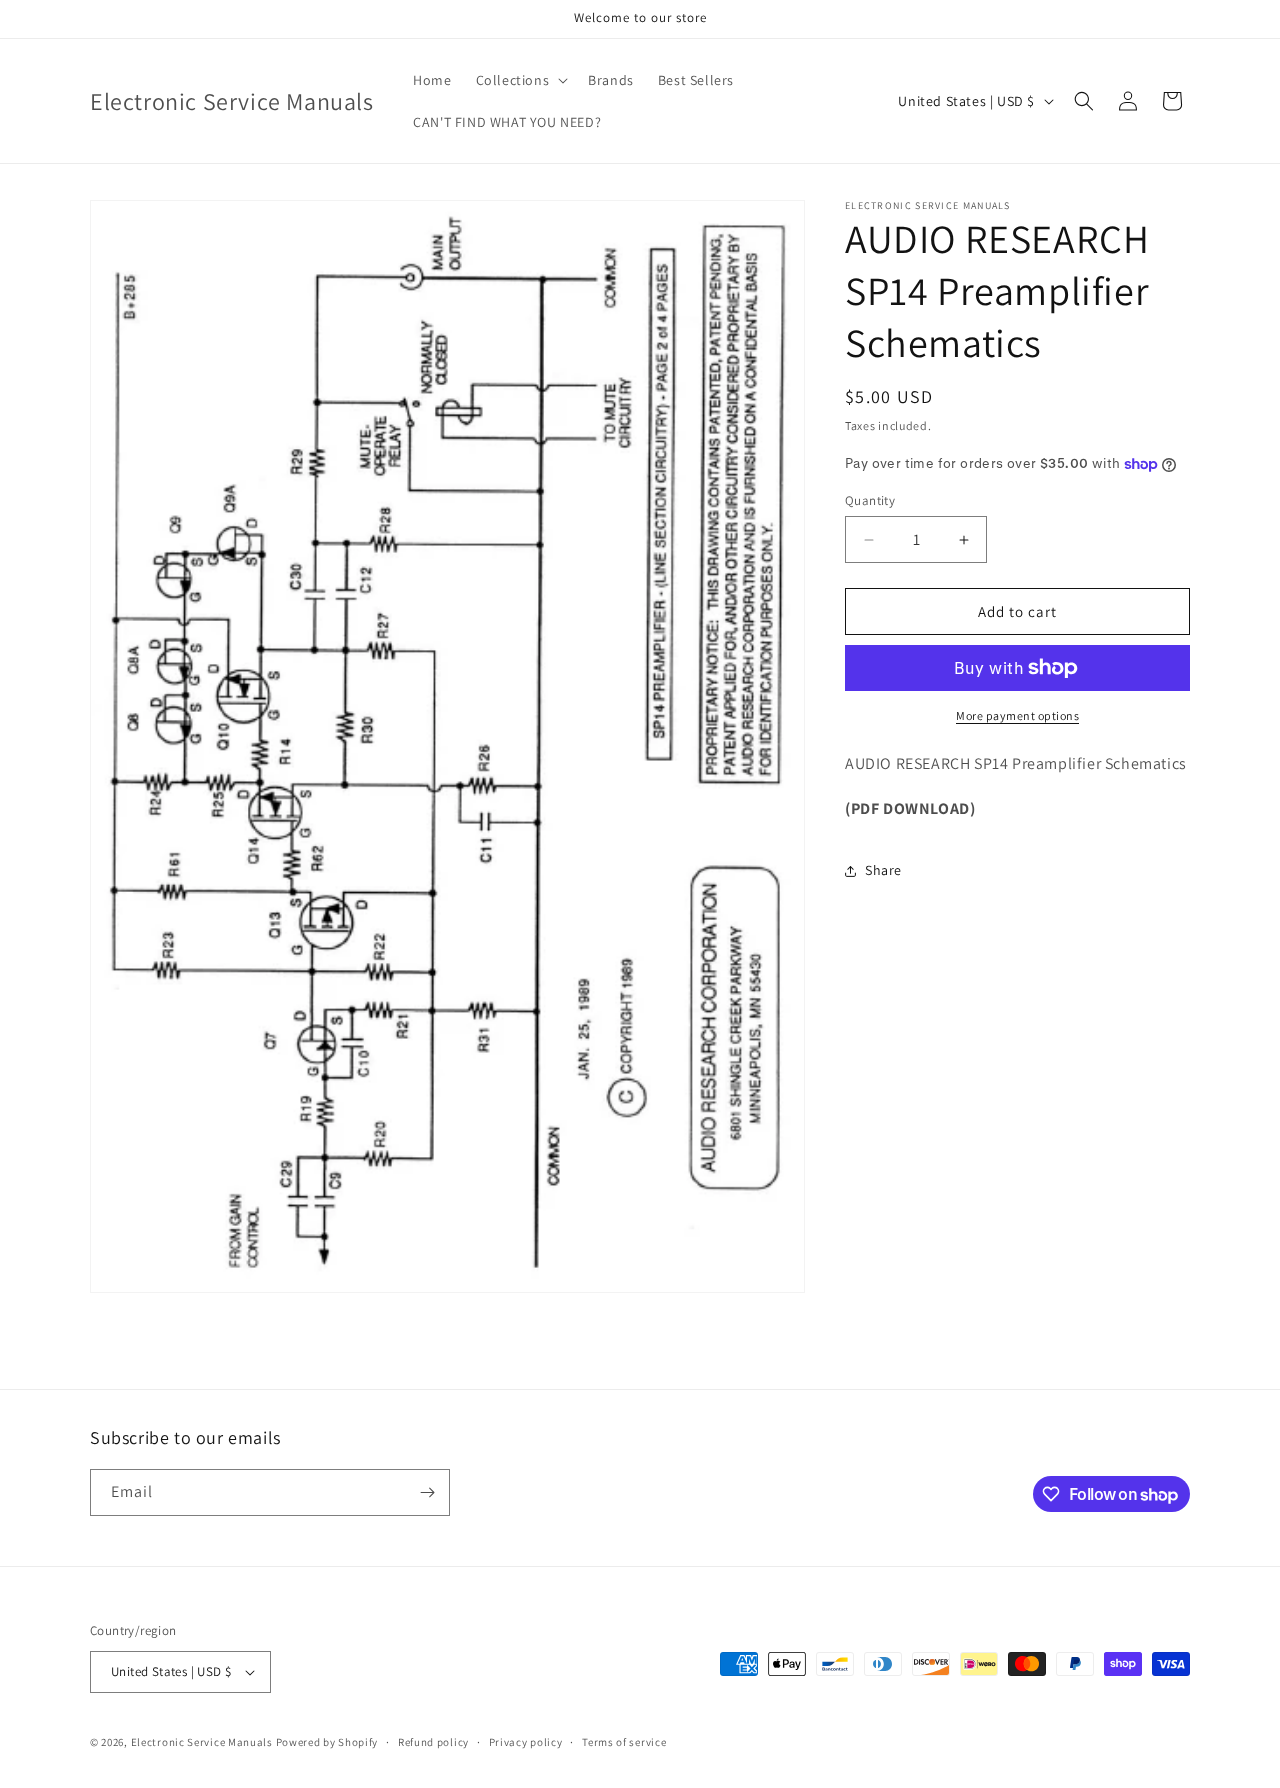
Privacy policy (526, 1742)
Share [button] (883, 870)
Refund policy (433, 1742)
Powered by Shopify (327, 1742)
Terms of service (624, 1742)
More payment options (1017, 715)
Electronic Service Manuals (202, 1742)
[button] (520, 80)
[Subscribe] (427, 1492)
